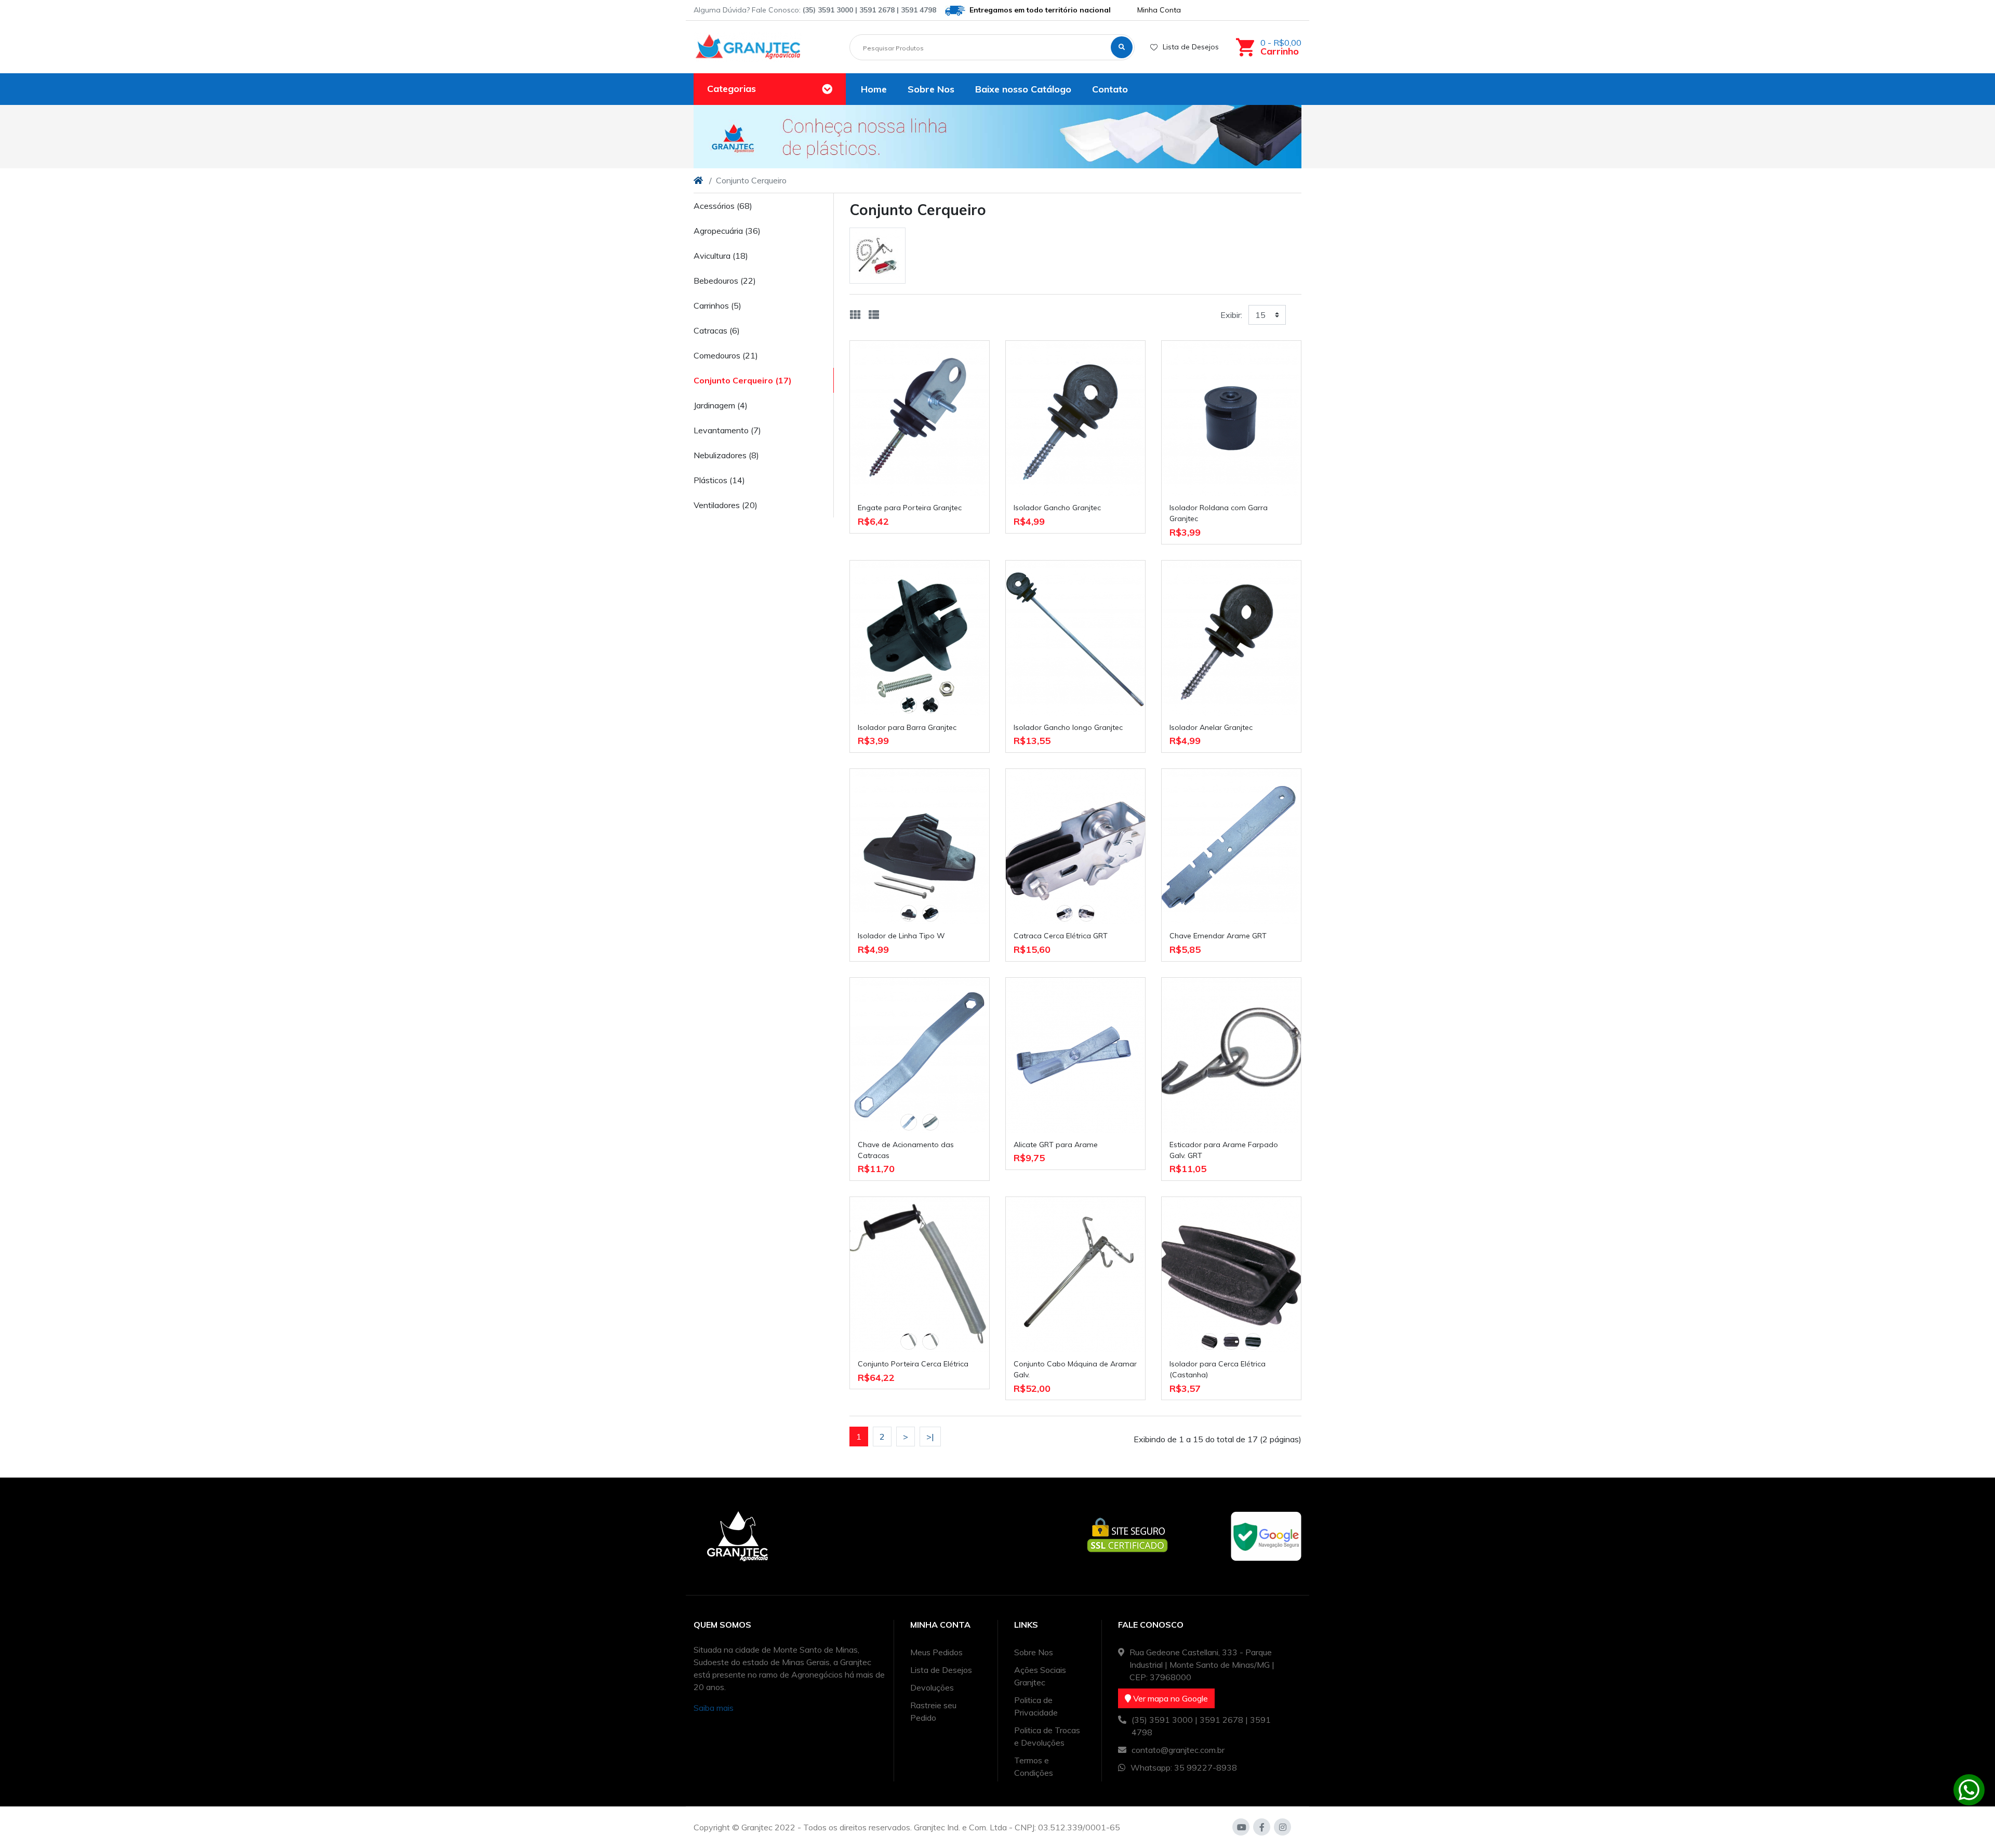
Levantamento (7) (727, 430)
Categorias (731, 89)
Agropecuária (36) (727, 231)
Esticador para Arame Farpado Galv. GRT (1224, 1150)
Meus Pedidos (936, 1652)
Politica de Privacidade (1036, 1706)
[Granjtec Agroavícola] (748, 47)
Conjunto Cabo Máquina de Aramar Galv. (1075, 1369)
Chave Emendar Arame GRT (1218, 936)
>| (930, 1437)
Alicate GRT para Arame (1056, 1145)
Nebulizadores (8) (726, 455)
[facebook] (1262, 1827)
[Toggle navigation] (827, 89)
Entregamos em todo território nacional (1039, 10)
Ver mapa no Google (1169, 1698)
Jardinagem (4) (721, 405)
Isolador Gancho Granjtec (1057, 508)
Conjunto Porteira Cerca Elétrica (913, 1364)
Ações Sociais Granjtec (1040, 1676)
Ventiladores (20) (726, 505)
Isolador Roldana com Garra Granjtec (1219, 513)
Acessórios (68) (723, 206)
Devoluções (932, 1687)
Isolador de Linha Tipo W (901, 936)
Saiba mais (714, 1708)
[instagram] (1282, 1827)
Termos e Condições (1034, 1766)
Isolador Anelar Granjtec (1211, 727)
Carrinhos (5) (717, 305)
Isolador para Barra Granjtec (907, 727)
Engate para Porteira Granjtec (910, 508)
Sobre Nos (1034, 1652)
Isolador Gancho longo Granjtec (1068, 727)
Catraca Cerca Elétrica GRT (1061, 936)
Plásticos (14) (719, 480)
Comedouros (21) (726, 355)
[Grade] (855, 315)
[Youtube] (1241, 1827)
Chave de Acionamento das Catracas (906, 1150)
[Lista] (874, 315)
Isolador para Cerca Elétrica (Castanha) (1218, 1369)
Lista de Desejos (1191, 47)
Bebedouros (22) (725, 281)
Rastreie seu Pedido (933, 1711)
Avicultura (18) (721, 256)
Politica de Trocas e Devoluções (1047, 1736)
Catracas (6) (717, 330)
